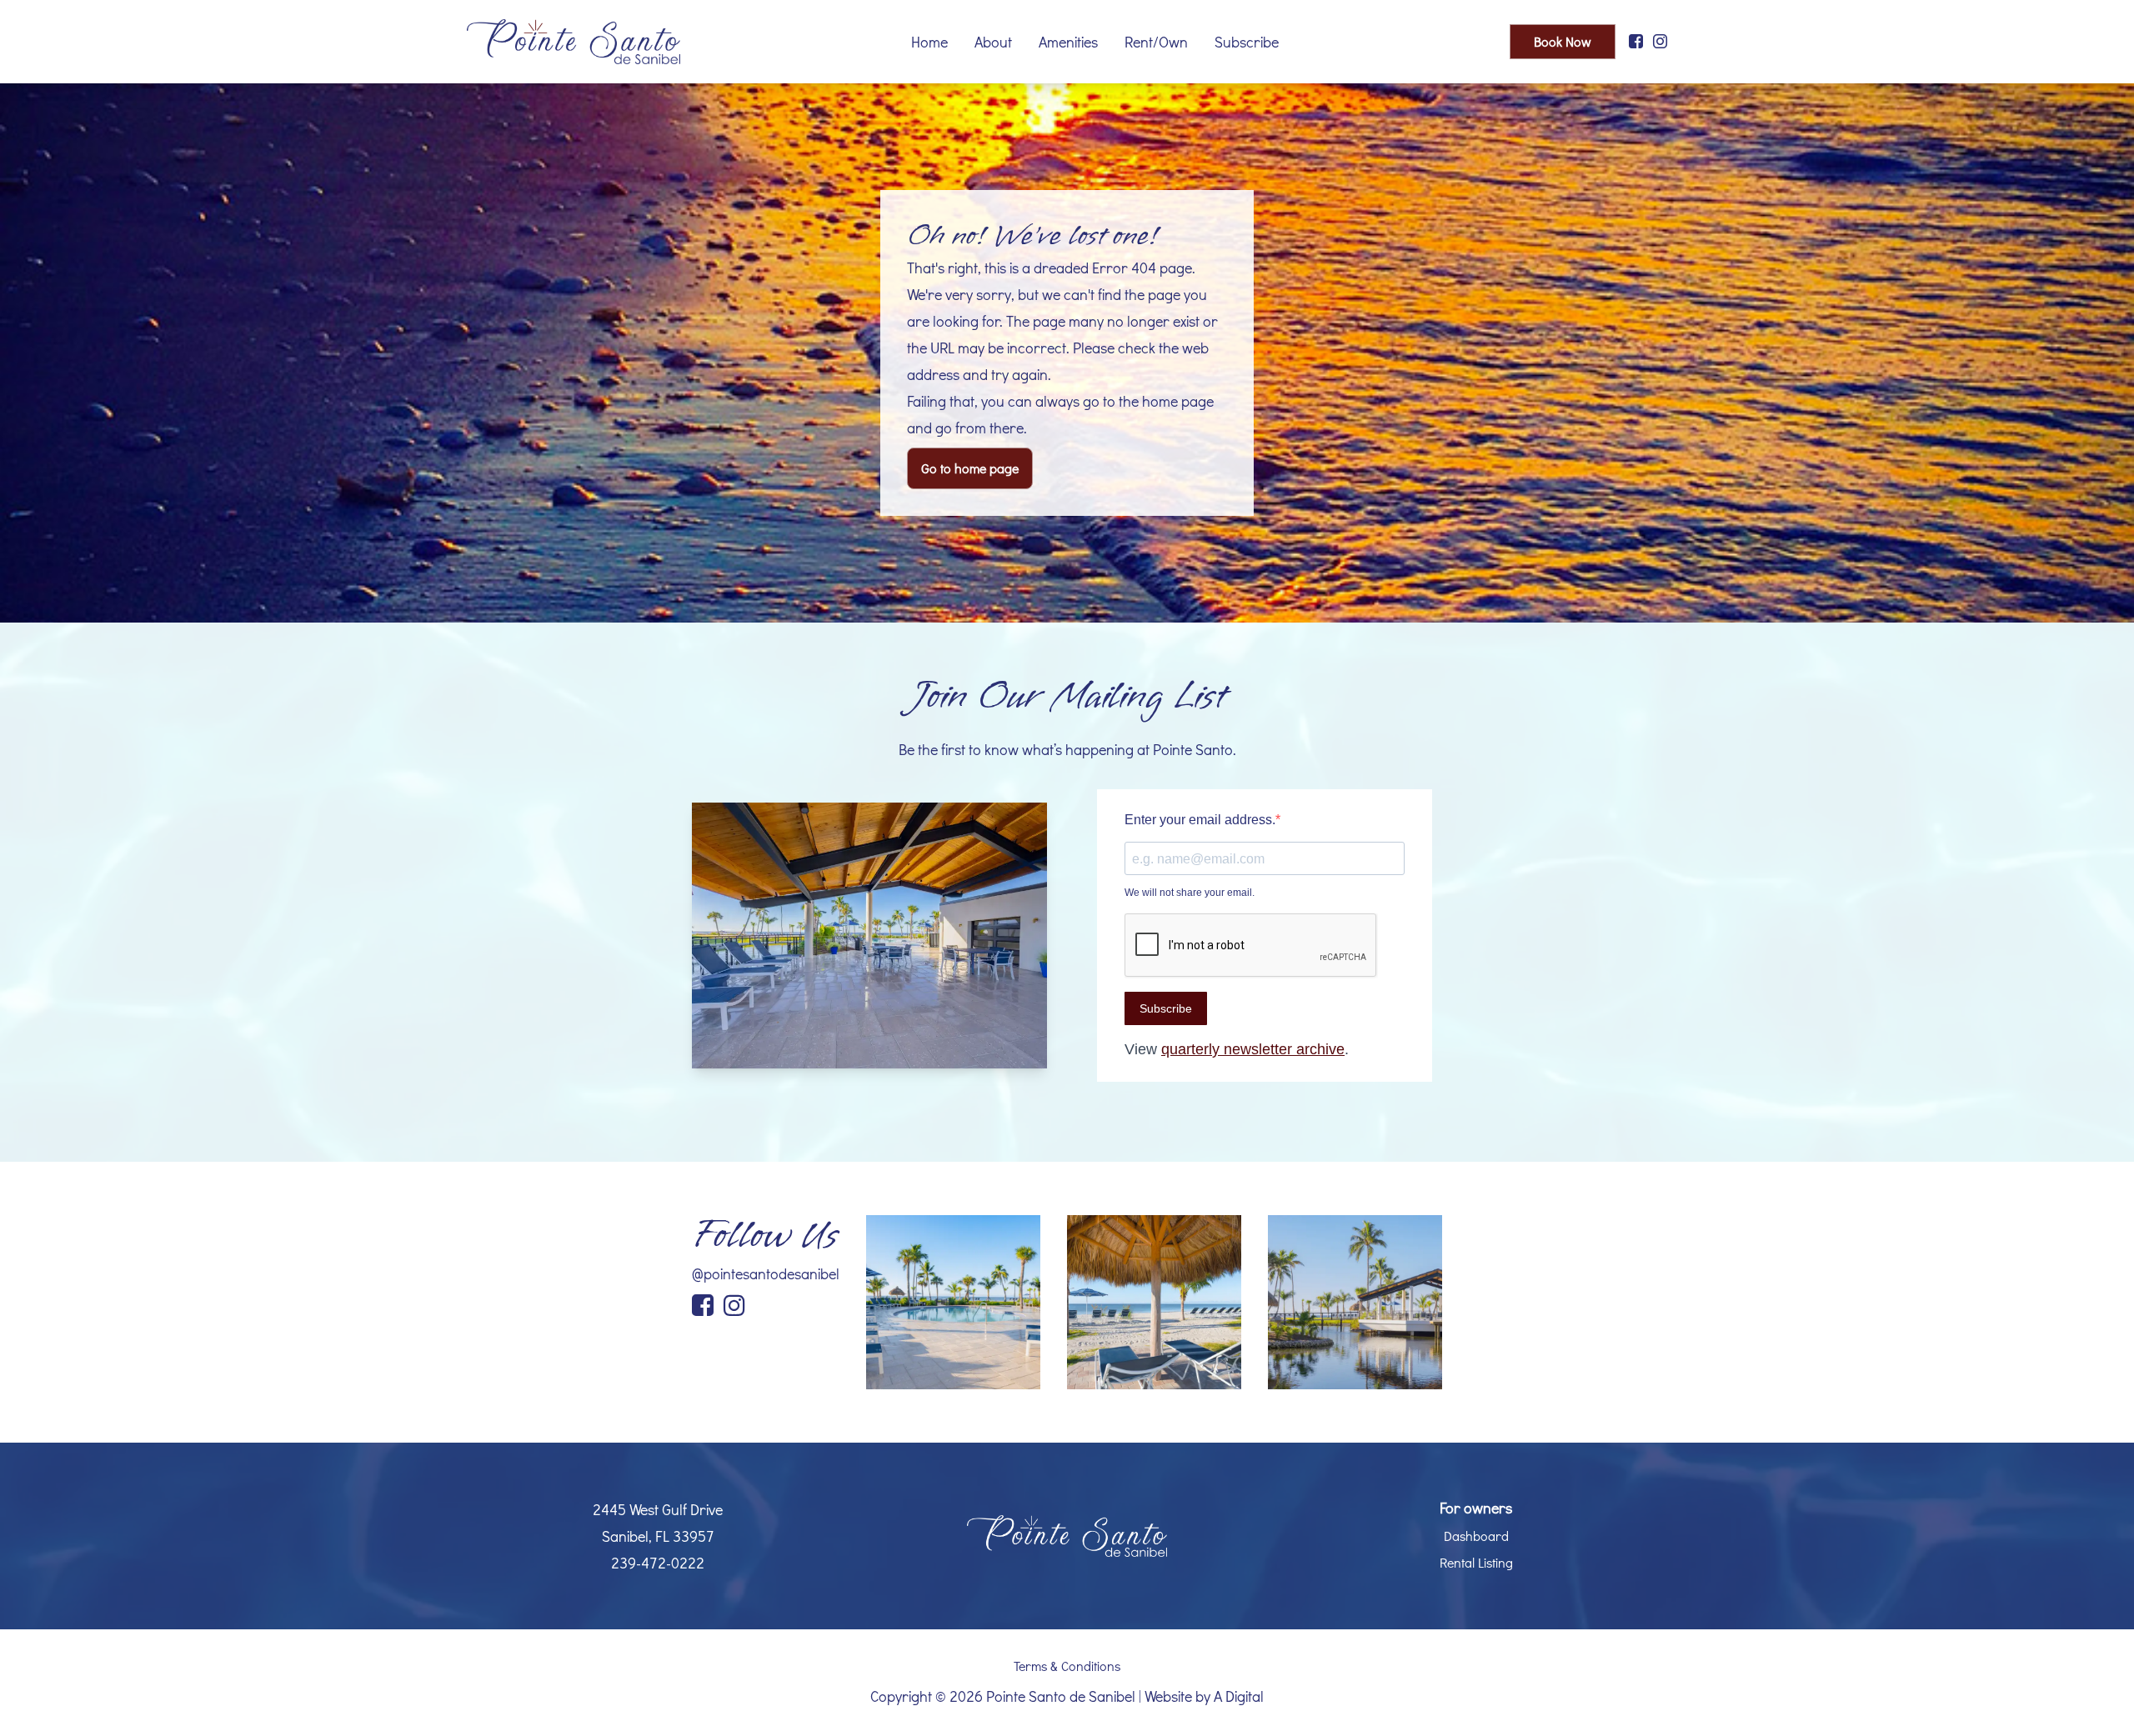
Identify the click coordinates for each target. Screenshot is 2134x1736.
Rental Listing (1476, 1562)
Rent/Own (1156, 42)
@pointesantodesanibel (766, 1273)
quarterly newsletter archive (1253, 1049)
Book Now (1563, 41)
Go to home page (970, 468)
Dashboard (1476, 1536)
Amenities (1068, 42)
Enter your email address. (1200, 820)
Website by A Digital (1204, 1696)
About (993, 42)
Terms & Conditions (1067, 1666)
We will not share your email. (1190, 893)
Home (929, 42)
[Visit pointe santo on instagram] (1660, 42)
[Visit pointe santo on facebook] (1636, 42)
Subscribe (1247, 42)
